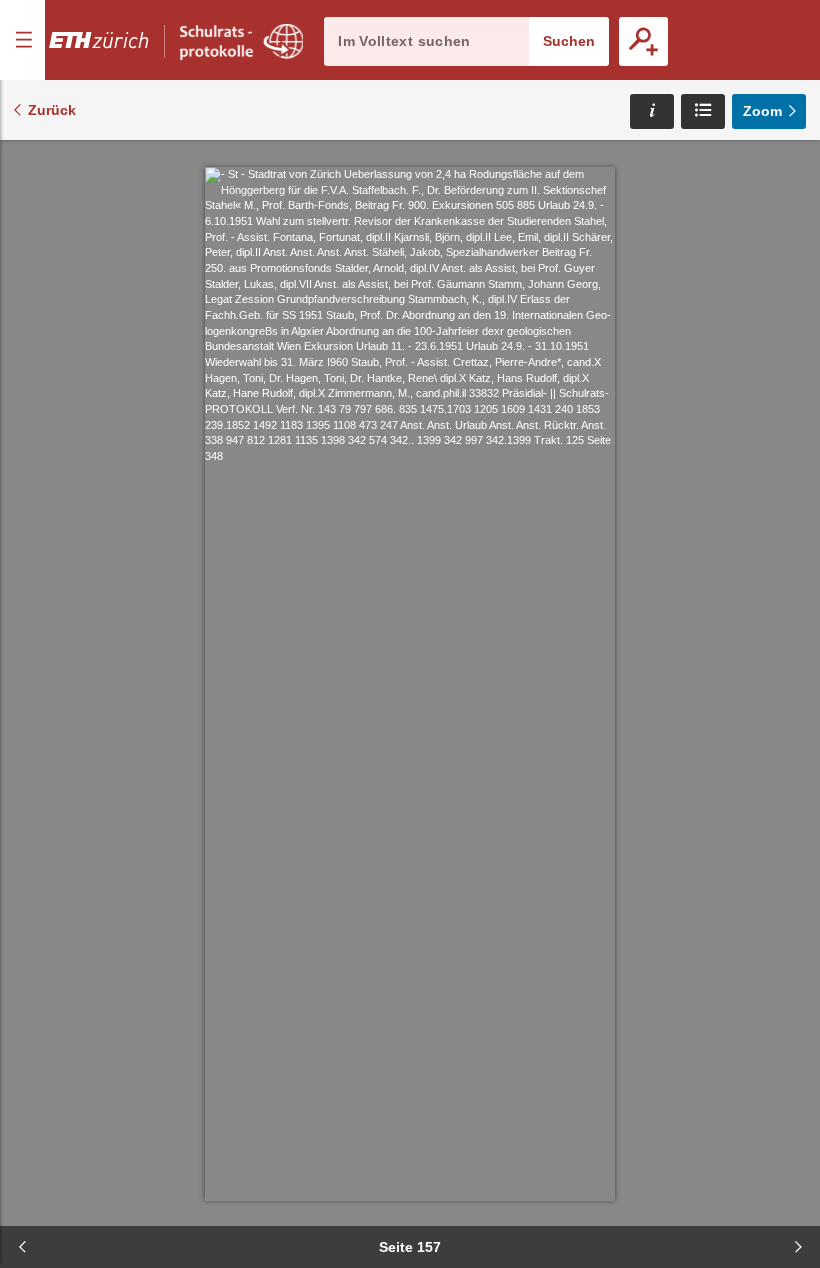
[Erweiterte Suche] (643, 41)
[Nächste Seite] (798, 1247)
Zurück (52, 110)
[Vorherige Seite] (22, 1247)
